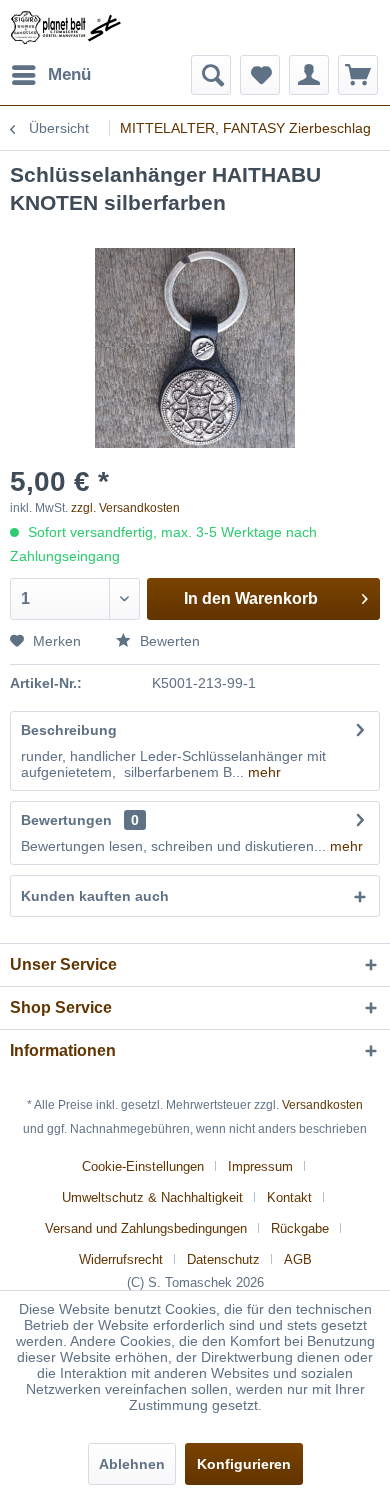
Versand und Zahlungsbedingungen (146, 1228)
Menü (69, 74)
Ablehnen (132, 1464)
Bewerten (168, 641)
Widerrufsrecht (121, 1259)
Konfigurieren (244, 1464)
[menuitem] (50, 75)
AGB (298, 1259)
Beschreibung (69, 730)
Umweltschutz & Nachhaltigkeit (152, 1197)
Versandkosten (322, 1105)
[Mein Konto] (309, 75)
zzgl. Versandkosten (125, 508)
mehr (262, 772)
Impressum (260, 1166)
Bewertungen (66, 820)
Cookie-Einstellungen (143, 1166)
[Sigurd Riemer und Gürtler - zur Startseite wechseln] (66, 27)
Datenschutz (223, 1259)
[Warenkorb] (358, 75)
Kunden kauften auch (95, 896)
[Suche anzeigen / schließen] (211, 75)
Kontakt (289, 1197)
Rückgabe (300, 1228)
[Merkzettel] (260, 75)
